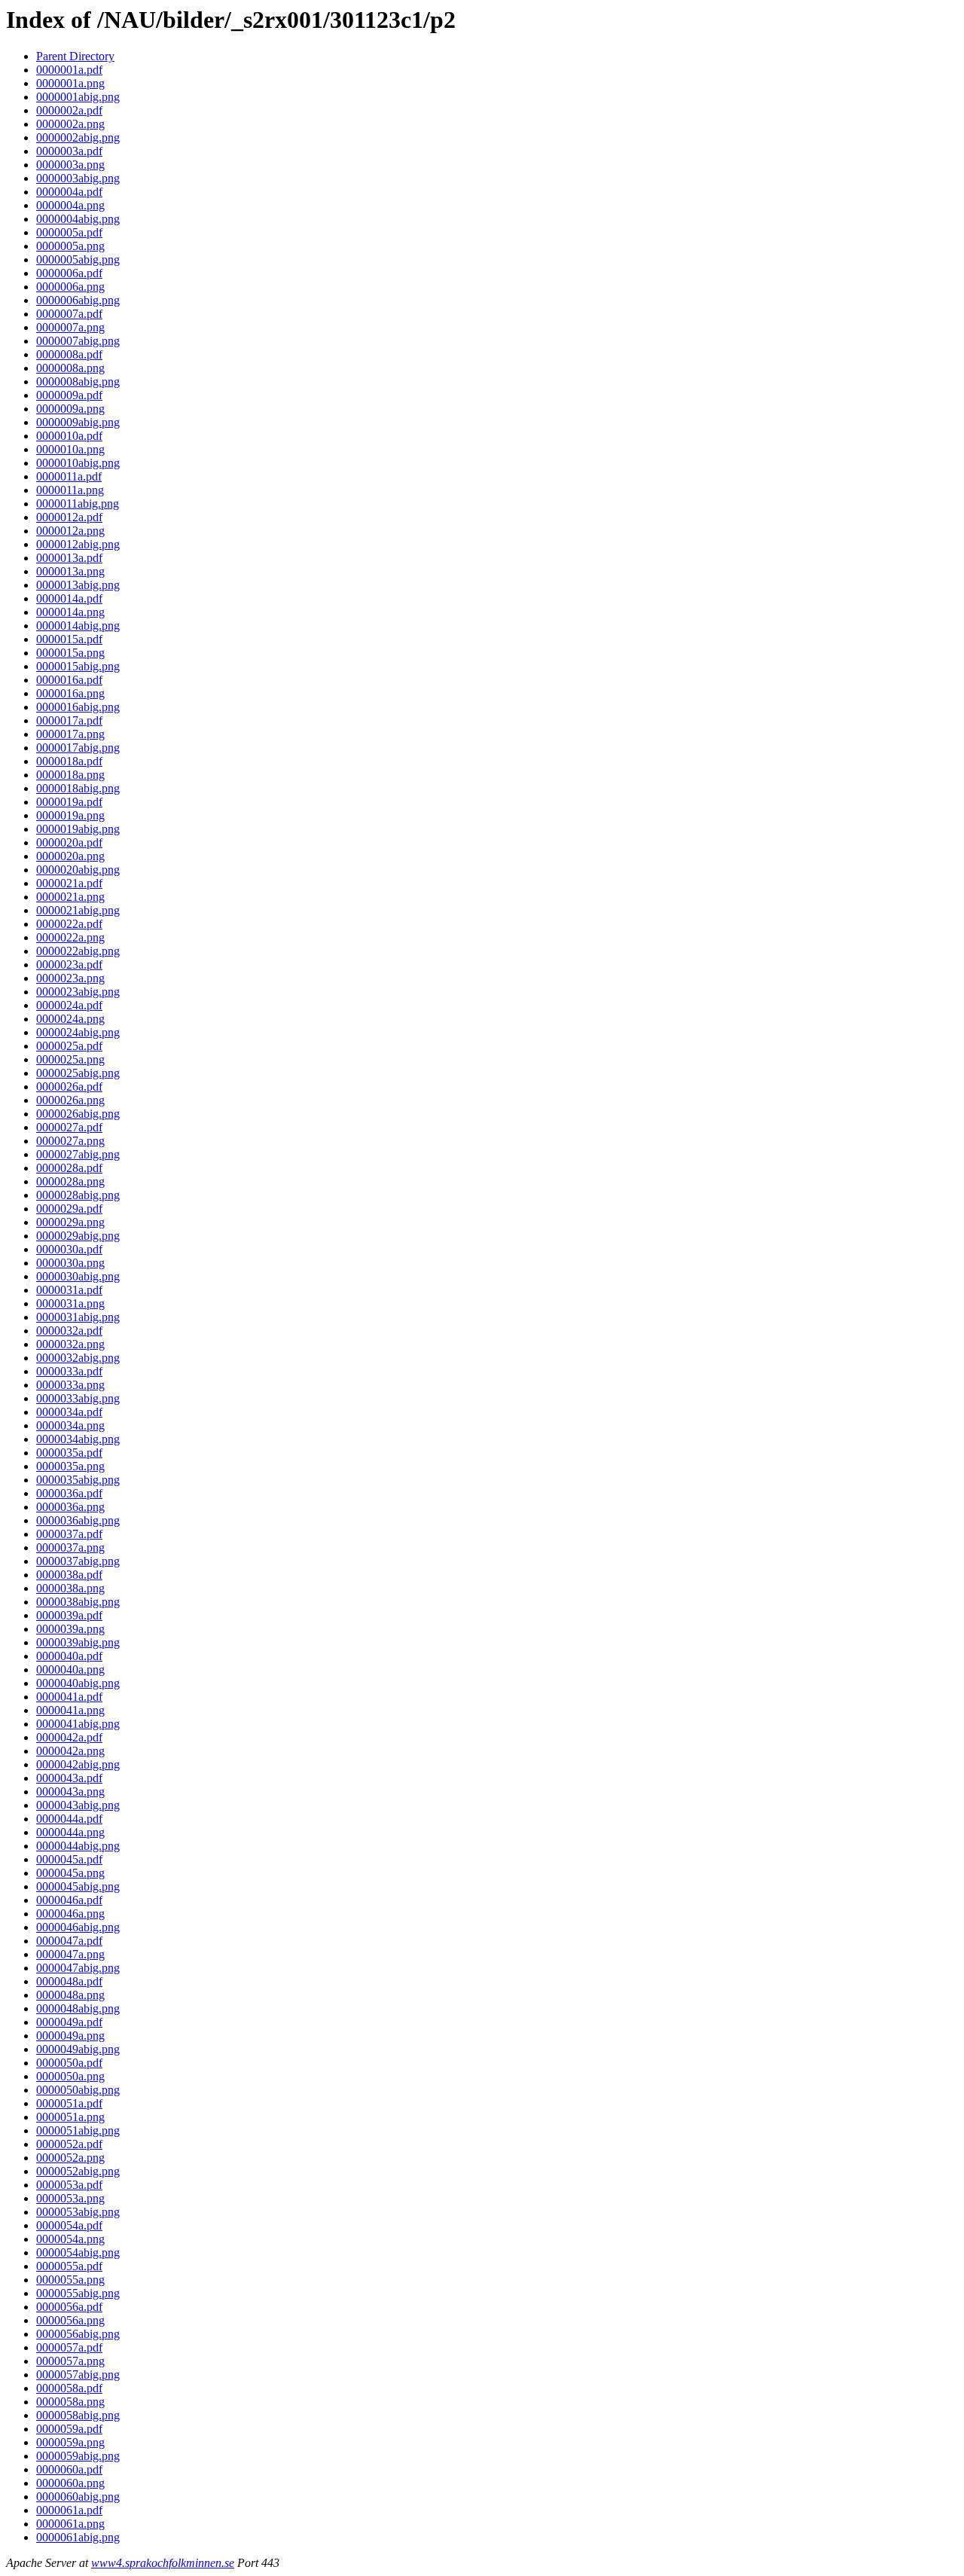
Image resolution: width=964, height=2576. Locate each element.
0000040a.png (70, 1670)
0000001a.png (70, 83)
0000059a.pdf (69, 2429)
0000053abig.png (78, 2212)
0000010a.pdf (69, 436)
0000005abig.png (78, 259)
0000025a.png (70, 1059)
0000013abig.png (78, 585)
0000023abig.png (78, 992)
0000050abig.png (78, 2090)
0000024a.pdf (69, 1005)
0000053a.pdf (69, 2185)
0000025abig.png (78, 1073)
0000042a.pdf (69, 1737)
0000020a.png (70, 856)
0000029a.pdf (69, 1209)
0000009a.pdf (69, 395)
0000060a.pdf (69, 2469)
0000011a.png (70, 490)
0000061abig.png (78, 2537)
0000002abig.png (78, 137)
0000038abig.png (78, 1602)
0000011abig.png (78, 504)
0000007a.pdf (69, 314)
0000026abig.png (78, 1114)
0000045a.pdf (69, 1859)
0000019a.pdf (69, 802)
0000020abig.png (78, 870)
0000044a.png (70, 1832)
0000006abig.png (78, 300)
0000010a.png (70, 449)
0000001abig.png (78, 97)
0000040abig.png (78, 1683)
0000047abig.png (78, 1968)
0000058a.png (70, 2402)
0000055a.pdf (69, 2266)
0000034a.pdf (69, 1412)
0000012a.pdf (69, 517)
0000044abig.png (78, 1846)
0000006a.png (70, 287)
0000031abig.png (78, 1317)
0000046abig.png (78, 1927)
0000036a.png (70, 1507)
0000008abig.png (78, 382)
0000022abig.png (78, 951)
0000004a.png (70, 205)
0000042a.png (70, 1751)
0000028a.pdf (69, 1168)
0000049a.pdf (69, 2022)
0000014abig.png (78, 626)
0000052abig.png (78, 2171)
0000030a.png (70, 1263)
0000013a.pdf (69, 558)
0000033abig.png (78, 1398)
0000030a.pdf (69, 1249)
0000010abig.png (78, 463)
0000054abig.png (78, 2252)
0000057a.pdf (69, 2347)
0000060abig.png (78, 2497)
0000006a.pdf (69, 273)
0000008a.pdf (69, 354)
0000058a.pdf (69, 2388)
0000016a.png (70, 693)
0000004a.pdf (69, 192)
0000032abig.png (78, 1358)
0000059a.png (70, 2442)
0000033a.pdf (69, 1371)
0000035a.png (70, 1466)
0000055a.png (70, 2280)
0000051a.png (70, 2117)
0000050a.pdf (69, 2063)
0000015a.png (70, 653)
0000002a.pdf (69, 110)
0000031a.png (70, 1303)
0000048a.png (70, 1995)
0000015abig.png (78, 666)
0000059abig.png (78, 2456)
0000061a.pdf (69, 2510)
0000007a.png (70, 327)
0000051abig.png (78, 2130)
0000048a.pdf (69, 1981)
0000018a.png (70, 775)
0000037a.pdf (69, 1534)
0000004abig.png (78, 219)
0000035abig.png (78, 1480)
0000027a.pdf (69, 1127)
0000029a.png (70, 1222)
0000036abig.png (78, 1520)
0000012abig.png (78, 544)
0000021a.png (70, 897)
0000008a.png (70, 368)
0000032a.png (70, 1344)
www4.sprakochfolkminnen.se (163, 2563)
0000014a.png (70, 612)
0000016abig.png (78, 707)
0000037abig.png (78, 1561)
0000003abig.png (78, 178)
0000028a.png (70, 1181)
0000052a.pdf (69, 2144)
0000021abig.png (78, 910)
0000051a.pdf (69, 2103)
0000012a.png (70, 531)
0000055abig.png (78, 2293)
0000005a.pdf (69, 232)
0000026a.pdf (69, 1087)
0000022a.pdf (69, 924)
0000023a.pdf (69, 964)
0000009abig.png (78, 422)
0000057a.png (70, 2361)
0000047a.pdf (69, 1941)
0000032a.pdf (69, 1331)
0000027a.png (70, 1141)
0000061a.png (70, 2524)
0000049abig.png (78, 2049)
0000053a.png (70, 2198)
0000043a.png (70, 1792)
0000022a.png (70, 937)
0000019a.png (70, 815)
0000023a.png (70, 978)
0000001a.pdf (69, 70)
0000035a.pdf (69, 1453)
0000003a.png (70, 165)
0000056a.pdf (69, 2307)
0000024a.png (70, 1019)
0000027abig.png (78, 1154)
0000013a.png (70, 571)
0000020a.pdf (69, 842)
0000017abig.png (78, 748)
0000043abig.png (78, 1805)
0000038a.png (70, 1588)
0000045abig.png (78, 1886)
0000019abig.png (78, 829)
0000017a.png (70, 734)
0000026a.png (70, 1100)
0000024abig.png (78, 1032)
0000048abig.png (78, 2008)
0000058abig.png (78, 2415)
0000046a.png (70, 1914)
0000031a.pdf (69, 1290)
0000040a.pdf (69, 1656)
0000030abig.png (78, 1276)
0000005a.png (70, 246)
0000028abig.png (78, 1195)
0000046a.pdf (69, 1900)
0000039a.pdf (69, 1615)
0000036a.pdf (69, 1493)
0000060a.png (70, 2483)
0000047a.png (70, 1954)
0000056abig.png (78, 2334)
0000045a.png (70, 1873)
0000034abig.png (78, 1439)
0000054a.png (70, 2239)
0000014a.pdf (69, 598)
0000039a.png (70, 1629)
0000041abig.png (78, 1724)
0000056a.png (70, 2320)
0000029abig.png (78, 1236)
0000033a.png (70, 1385)
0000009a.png (70, 409)
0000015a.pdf (69, 639)
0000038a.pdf (69, 1575)
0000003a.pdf (69, 151)
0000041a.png (70, 1710)
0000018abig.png (78, 788)
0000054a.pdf (69, 2225)
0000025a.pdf (69, 1046)
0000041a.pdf (69, 1697)
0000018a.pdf (69, 761)
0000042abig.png (78, 1764)
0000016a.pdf (69, 680)
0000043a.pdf (69, 1778)
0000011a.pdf (69, 476)
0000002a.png (70, 124)
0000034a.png (70, 1425)
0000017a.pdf (69, 720)
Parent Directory (75, 56)
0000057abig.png (78, 2375)
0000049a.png (70, 2036)
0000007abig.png (78, 341)
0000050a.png (70, 2076)
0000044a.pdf (69, 1819)
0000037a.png (70, 1547)
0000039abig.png (78, 1642)
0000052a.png (70, 2158)
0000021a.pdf (69, 883)
